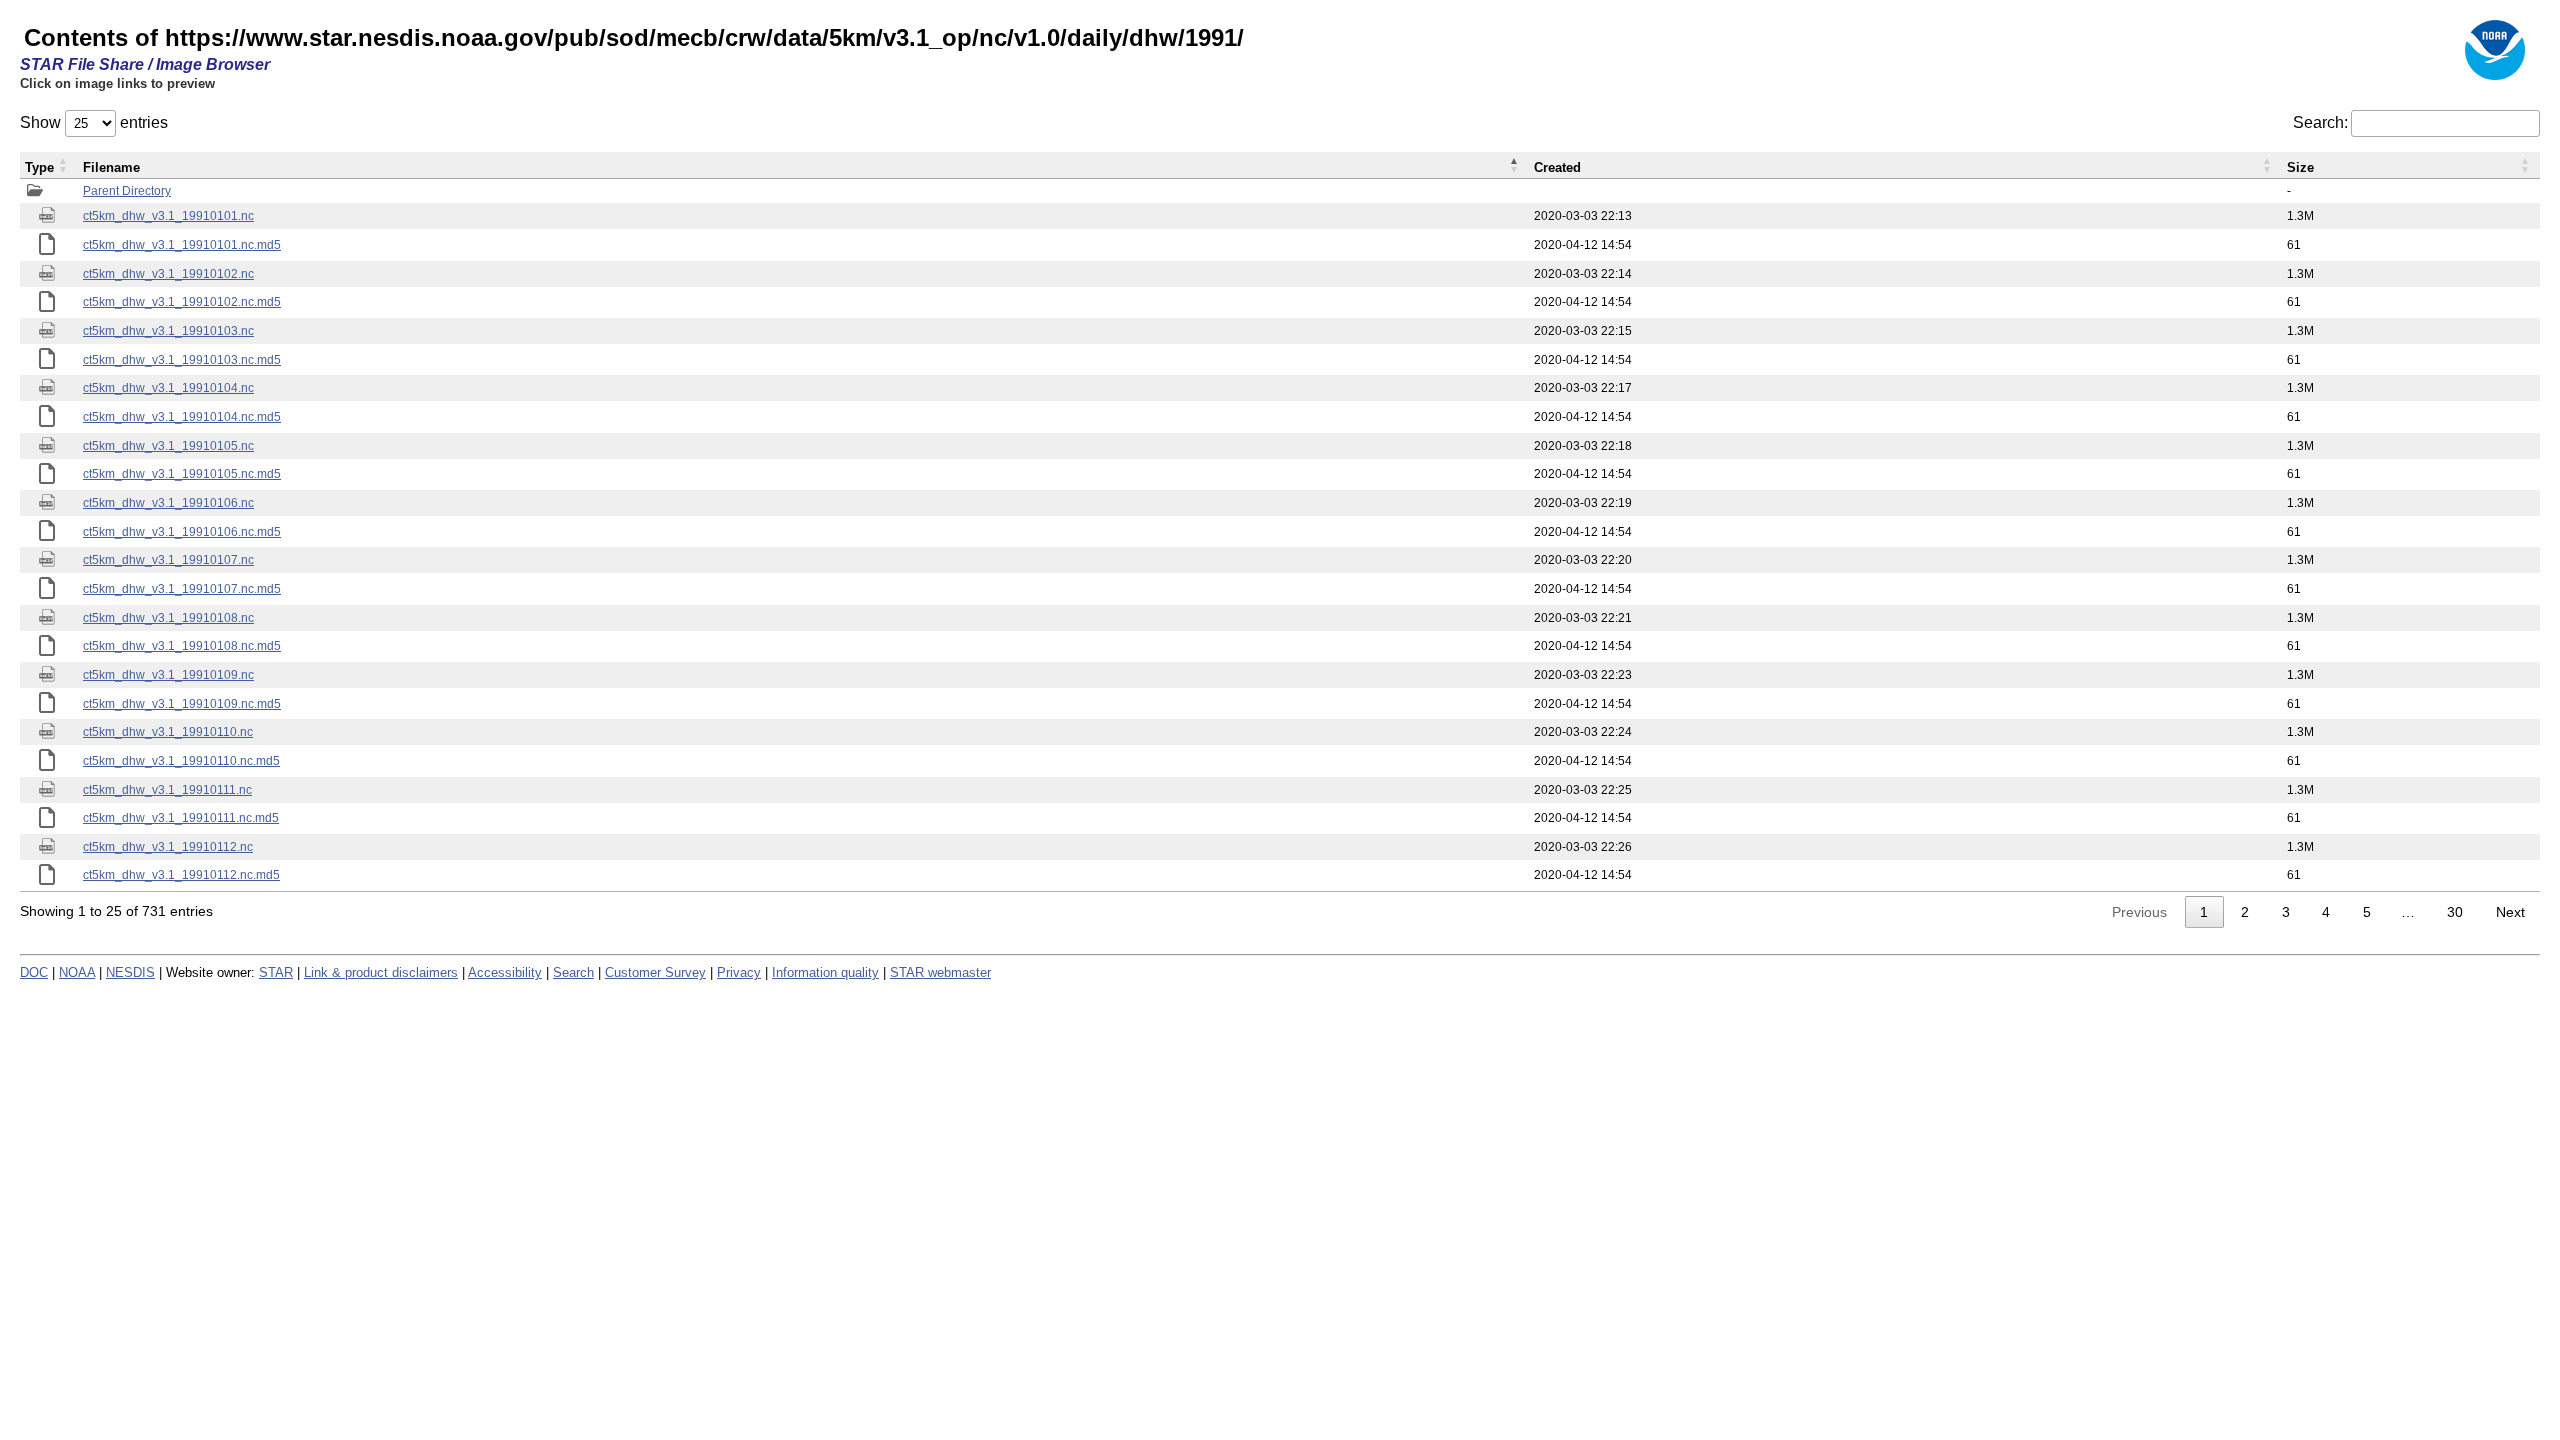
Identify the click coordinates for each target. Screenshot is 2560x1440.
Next (2510, 912)
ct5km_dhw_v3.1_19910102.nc (168, 274)
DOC (34, 972)
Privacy (739, 972)
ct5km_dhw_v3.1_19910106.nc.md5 (182, 532)
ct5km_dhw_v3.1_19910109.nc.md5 (182, 704)
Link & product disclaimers (381, 972)
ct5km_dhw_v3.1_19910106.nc (168, 503)
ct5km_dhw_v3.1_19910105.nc (168, 446)
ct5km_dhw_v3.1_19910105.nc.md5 (182, 474)
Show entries (94, 122)
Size (2300, 167)
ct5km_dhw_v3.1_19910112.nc (168, 847)
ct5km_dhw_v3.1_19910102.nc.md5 (182, 302)
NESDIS (130, 972)
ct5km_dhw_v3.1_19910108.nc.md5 (182, 646)
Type (39, 167)
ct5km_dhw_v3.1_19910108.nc (168, 618)
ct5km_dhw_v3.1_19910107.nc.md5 (182, 589)
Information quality (825, 972)
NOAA (77, 972)
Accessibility (505, 972)
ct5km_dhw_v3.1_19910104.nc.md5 (182, 417)
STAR (276, 972)
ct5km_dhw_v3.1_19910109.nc (168, 675)
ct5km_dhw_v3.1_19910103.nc (168, 331)
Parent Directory (127, 191)
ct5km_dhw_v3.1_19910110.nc (168, 732)
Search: (2320, 122)
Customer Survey (655, 972)
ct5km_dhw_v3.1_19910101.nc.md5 (182, 245)
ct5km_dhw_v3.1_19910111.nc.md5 (181, 818)
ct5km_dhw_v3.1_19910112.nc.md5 (181, 875)
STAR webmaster (940, 972)
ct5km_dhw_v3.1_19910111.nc (167, 790)
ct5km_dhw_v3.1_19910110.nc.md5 (181, 761)
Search (573, 972)
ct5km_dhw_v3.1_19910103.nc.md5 (182, 360)
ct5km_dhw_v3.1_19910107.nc (168, 560)
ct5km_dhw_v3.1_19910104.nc (168, 388)
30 (2455, 912)
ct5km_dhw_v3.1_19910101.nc (168, 216)
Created (1557, 167)
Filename (111, 167)
